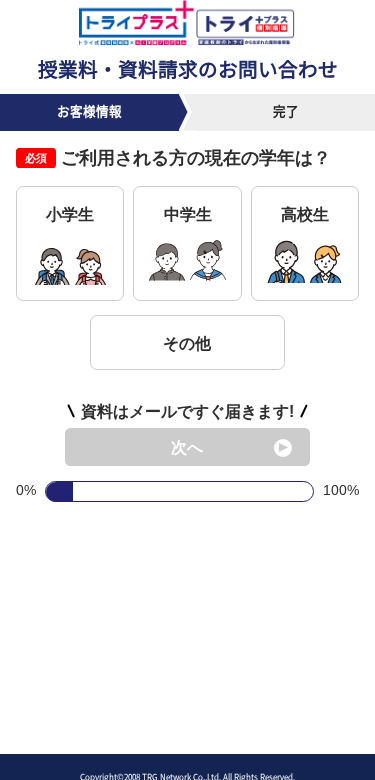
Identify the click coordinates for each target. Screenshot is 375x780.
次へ (187, 447)
